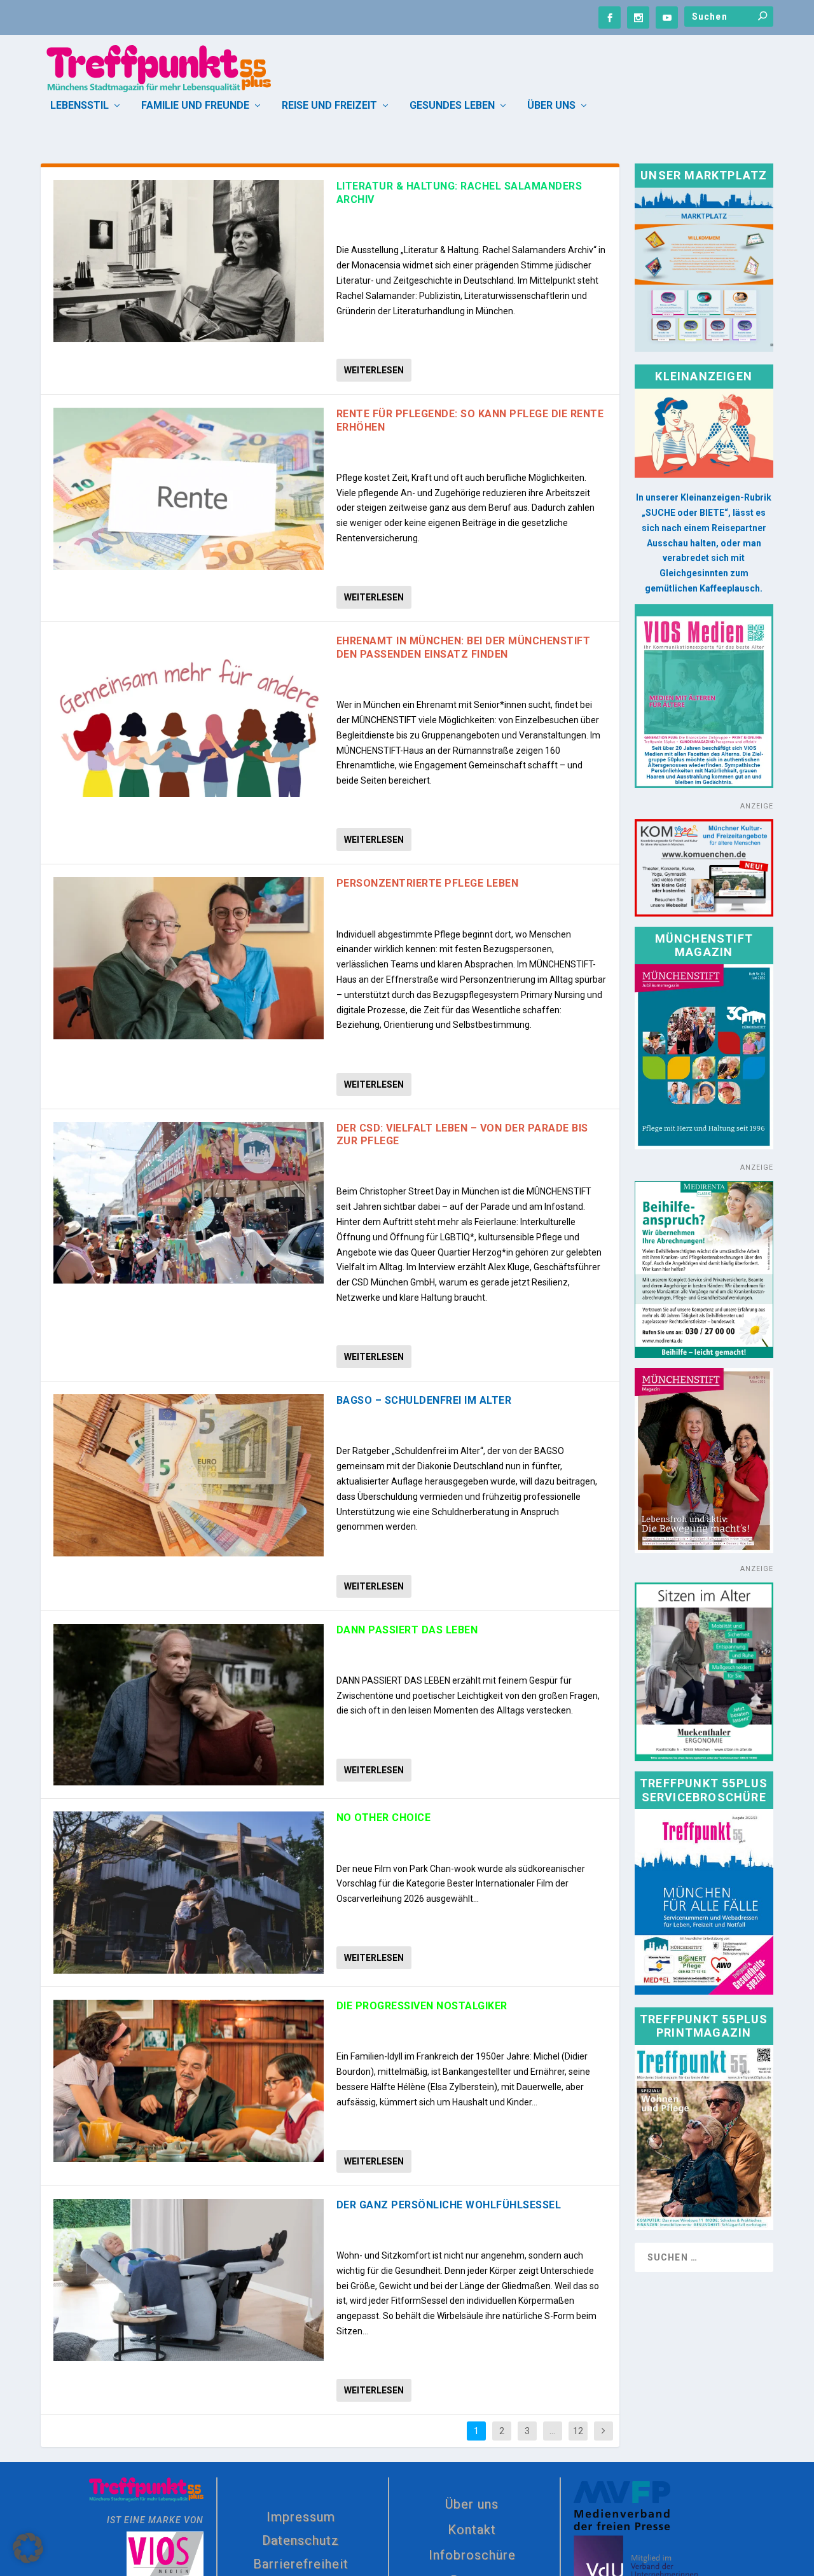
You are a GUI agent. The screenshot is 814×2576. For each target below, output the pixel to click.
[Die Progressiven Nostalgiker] (189, 2081)
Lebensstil (79, 106)
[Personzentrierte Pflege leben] (189, 958)
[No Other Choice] (189, 1893)
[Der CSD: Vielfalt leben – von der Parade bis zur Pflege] (189, 1203)
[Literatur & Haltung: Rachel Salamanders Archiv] (189, 261)
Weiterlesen (374, 370)
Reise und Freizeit (329, 106)
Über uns (551, 106)
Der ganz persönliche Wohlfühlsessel (449, 2205)
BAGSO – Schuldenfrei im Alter (424, 1400)
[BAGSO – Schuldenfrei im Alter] (189, 1475)
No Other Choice (384, 1818)
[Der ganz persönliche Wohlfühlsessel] (189, 2280)
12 (578, 2431)
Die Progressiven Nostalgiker (422, 2006)
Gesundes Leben (452, 106)
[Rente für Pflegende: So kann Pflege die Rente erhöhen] (189, 489)
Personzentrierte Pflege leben (428, 883)
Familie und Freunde (195, 106)
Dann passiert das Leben (407, 1630)
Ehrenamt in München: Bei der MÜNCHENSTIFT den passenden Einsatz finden (464, 647)
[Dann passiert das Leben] (189, 1705)
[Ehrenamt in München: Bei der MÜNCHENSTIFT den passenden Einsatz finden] (189, 716)
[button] (28, 2548)
